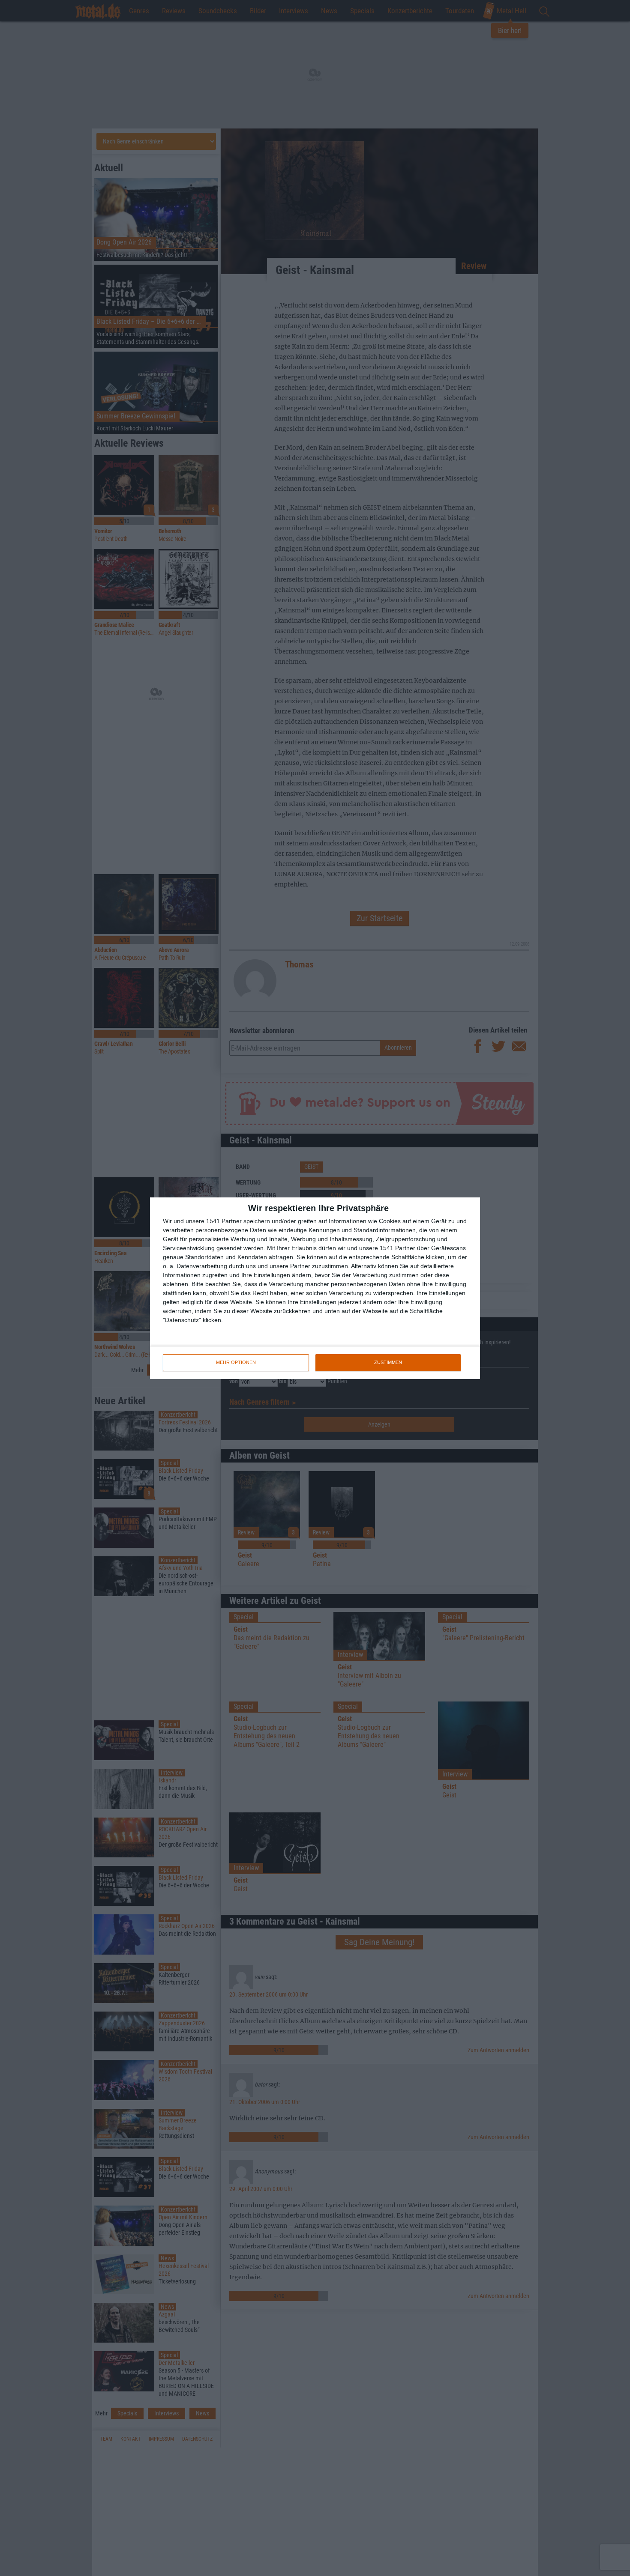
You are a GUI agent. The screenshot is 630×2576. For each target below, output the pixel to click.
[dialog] (315, 1288)
